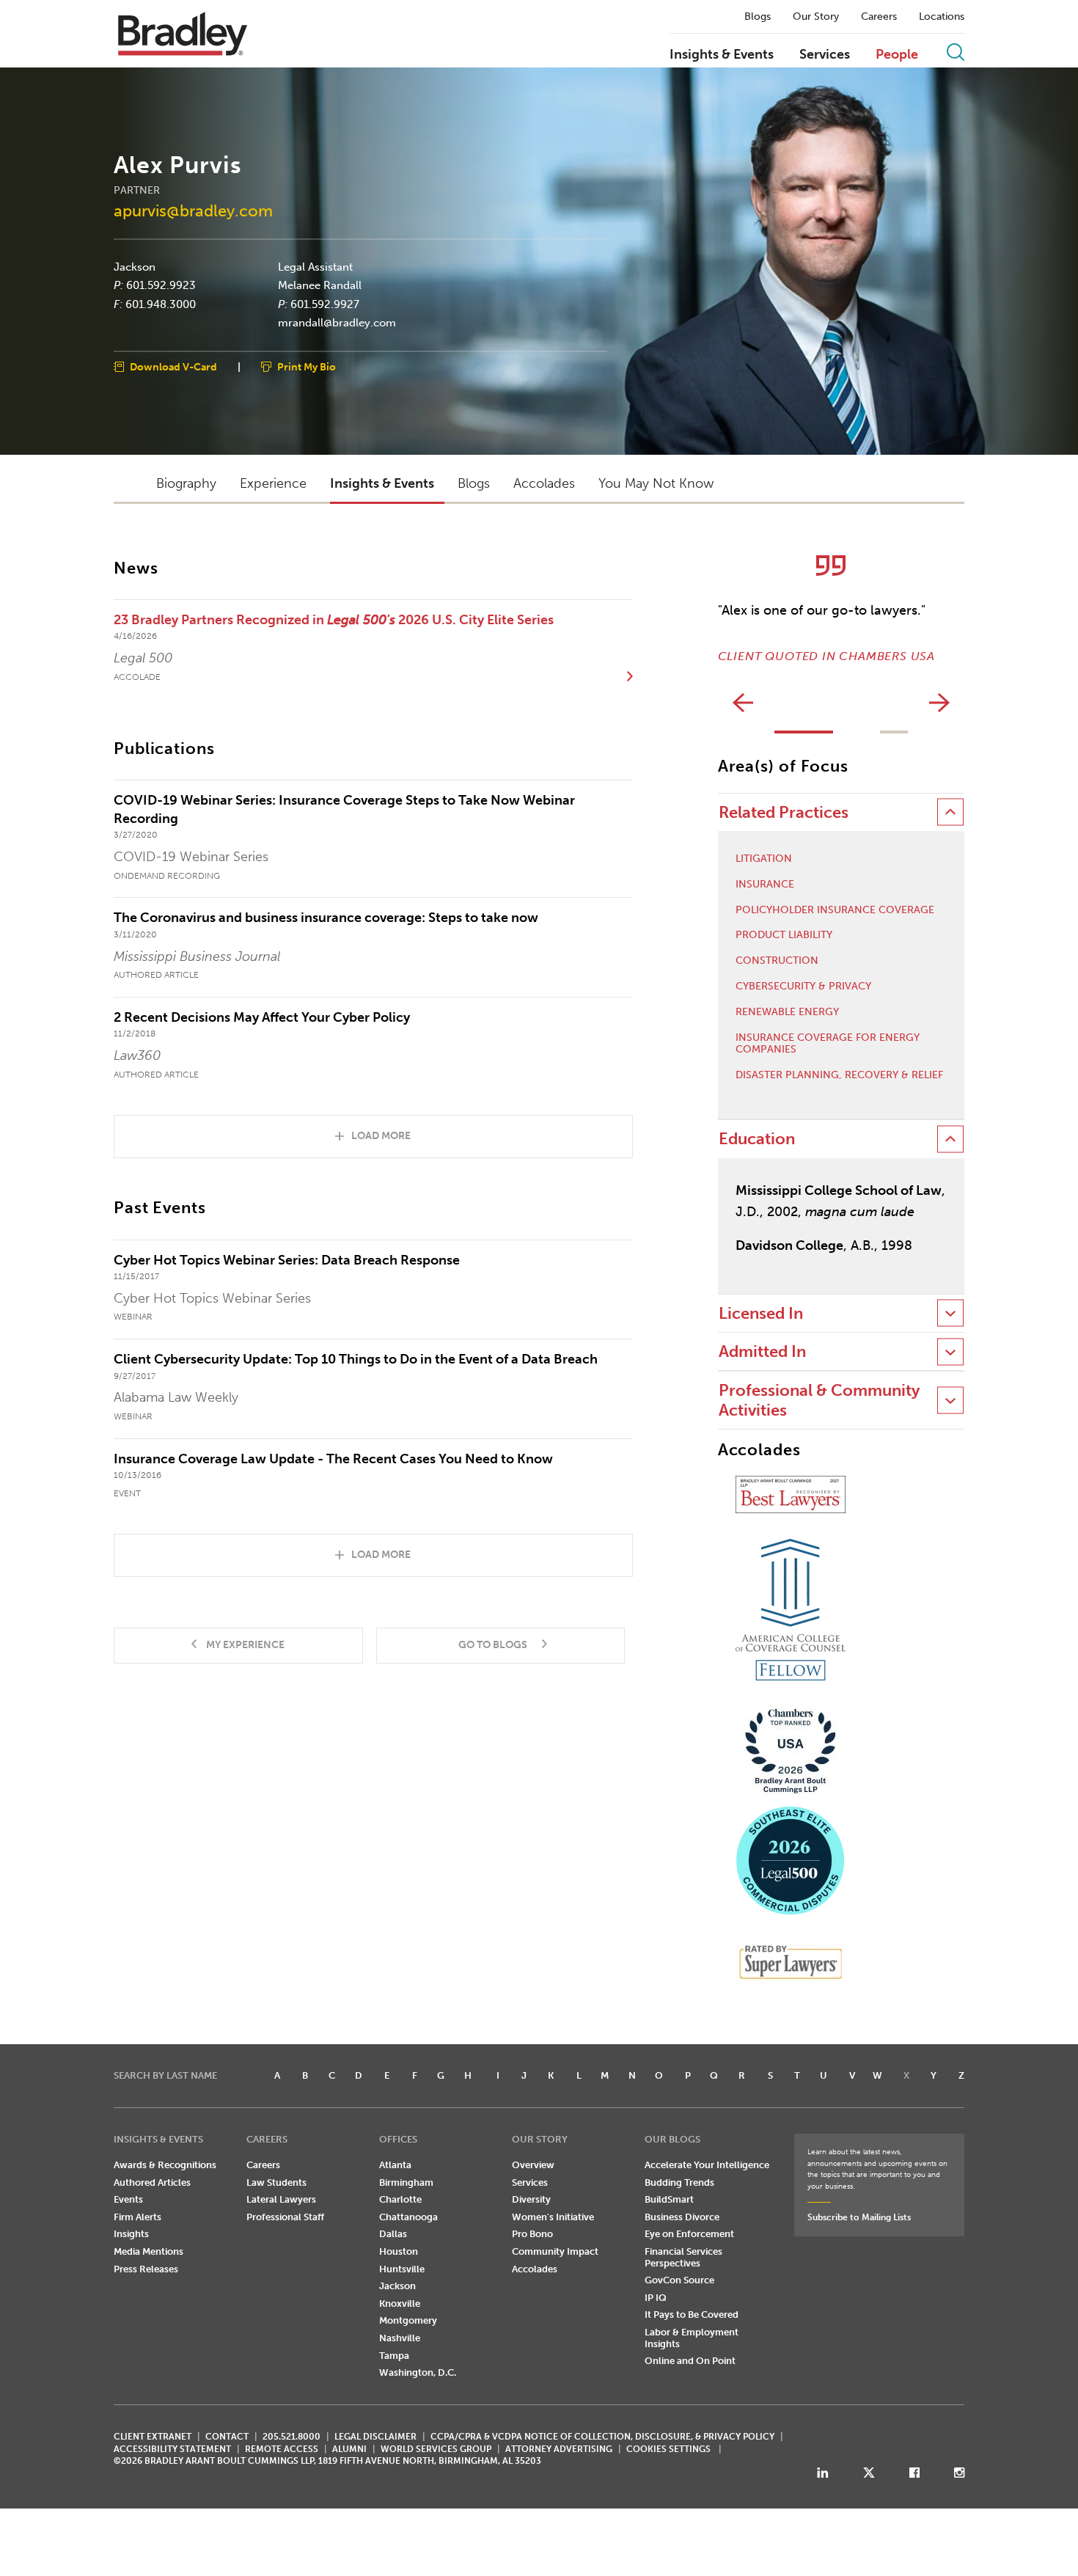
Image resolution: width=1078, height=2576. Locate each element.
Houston (399, 2251)
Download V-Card (173, 366)
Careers (879, 17)
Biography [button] (186, 483)
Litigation (764, 859)
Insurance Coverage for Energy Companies (828, 1044)
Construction (777, 961)
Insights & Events (722, 55)
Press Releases (146, 2269)
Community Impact (555, 2251)
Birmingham (406, 2182)
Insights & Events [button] (382, 483)
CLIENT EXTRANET (153, 2437)
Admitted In (762, 1351)
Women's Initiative (553, 2217)
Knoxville (400, 2304)
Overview (533, 2165)
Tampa (394, 2356)
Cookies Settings (668, 2449)
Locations (942, 17)
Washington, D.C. (418, 2372)
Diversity (531, 2199)
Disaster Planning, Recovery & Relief (839, 1075)
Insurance (765, 885)
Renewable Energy (787, 1012)
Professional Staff (285, 2217)
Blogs (758, 17)
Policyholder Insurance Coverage (835, 910)
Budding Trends (679, 2182)
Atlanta (395, 2165)
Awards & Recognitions (165, 2165)
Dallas (393, 2234)
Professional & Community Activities (819, 1400)
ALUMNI (349, 2449)
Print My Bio (307, 366)
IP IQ (656, 2298)
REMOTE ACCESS (282, 2449)
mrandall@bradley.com (337, 323)
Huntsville (402, 2269)
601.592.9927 (325, 304)
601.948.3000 (161, 304)
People (897, 55)
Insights (131, 2234)
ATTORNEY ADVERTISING (559, 2449)
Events (128, 2199)
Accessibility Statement (172, 2449)
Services (825, 55)
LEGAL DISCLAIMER (375, 2437)
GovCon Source (679, 2280)
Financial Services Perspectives (683, 2257)
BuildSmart (669, 2199)
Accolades (535, 2269)
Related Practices (784, 812)
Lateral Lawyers (281, 2199)
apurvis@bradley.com (193, 210)
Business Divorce (682, 2217)
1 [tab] (804, 732)
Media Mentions (148, 2251)
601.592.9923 (161, 285)
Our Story (816, 17)
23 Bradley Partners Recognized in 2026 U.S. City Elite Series (334, 620)
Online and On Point (690, 2361)
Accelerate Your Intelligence (707, 2165)
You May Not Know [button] (656, 483)
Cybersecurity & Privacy (803, 987)
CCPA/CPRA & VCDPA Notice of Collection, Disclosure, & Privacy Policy (602, 2437)
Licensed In (761, 1313)
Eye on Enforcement (689, 2234)
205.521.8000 (291, 2437)
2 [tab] (894, 732)
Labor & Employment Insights (692, 2338)
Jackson (135, 266)
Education (757, 1139)
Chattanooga (408, 2217)
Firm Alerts (137, 2217)
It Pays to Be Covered (692, 2315)
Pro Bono (532, 2234)
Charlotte (400, 2199)
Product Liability (784, 935)
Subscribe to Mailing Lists (859, 2217)
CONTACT (227, 2437)
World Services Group (436, 2449)
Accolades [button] (544, 483)
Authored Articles (152, 2182)
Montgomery (408, 2320)
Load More (381, 1136)
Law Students (276, 2182)
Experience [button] (273, 483)
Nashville (400, 2338)
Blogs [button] (474, 483)
